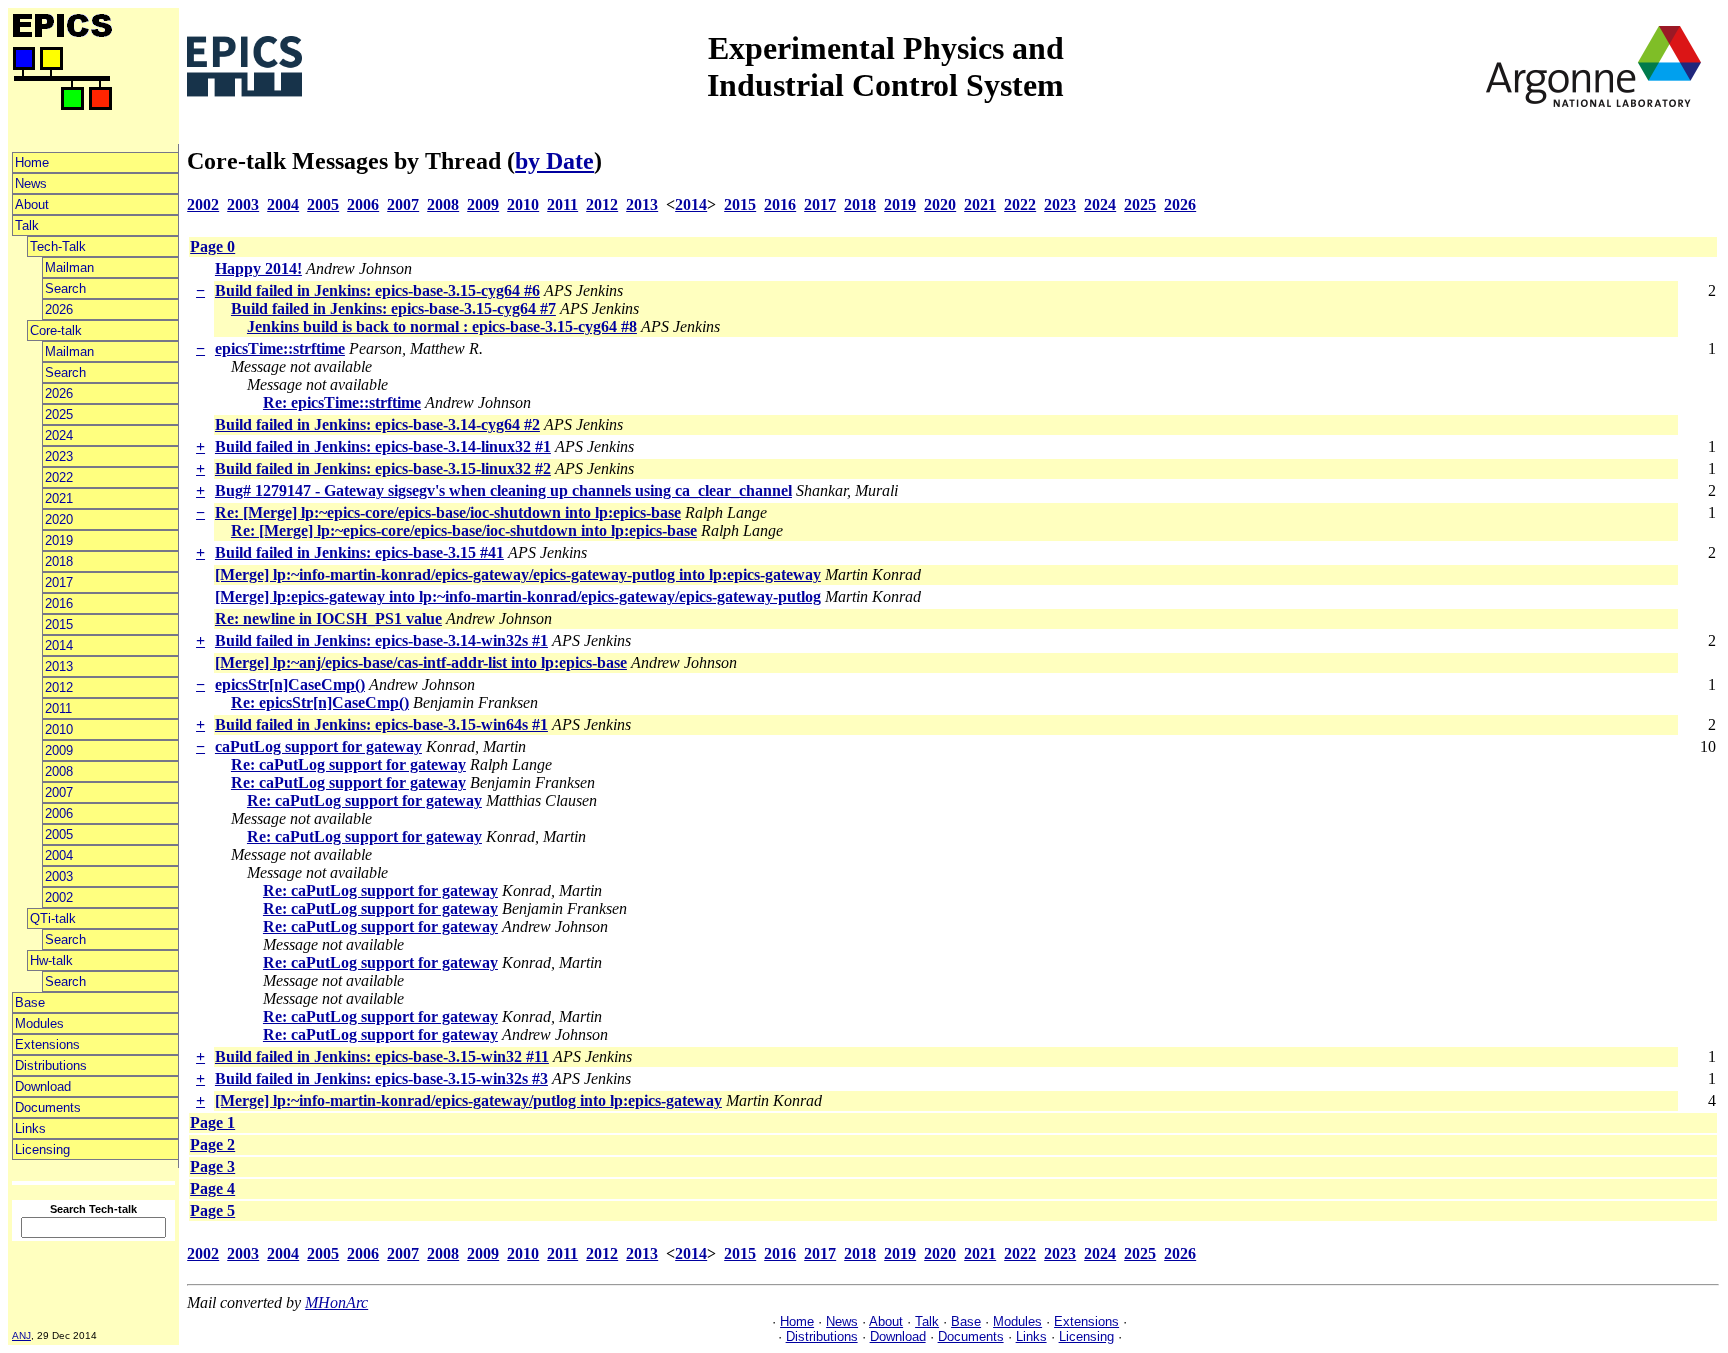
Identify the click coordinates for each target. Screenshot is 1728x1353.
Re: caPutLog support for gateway (348, 764)
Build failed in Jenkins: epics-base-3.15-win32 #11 (382, 1056)
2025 (59, 414)
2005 (59, 834)
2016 (59, 603)
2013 (59, 666)
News (31, 183)
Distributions (51, 1065)
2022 (59, 477)
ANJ (21, 1335)
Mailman (69, 267)
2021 (59, 498)
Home (32, 162)
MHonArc (336, 1302)
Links (30, 1128)
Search (65, 288)
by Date (554, 161)
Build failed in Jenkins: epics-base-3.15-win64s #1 (381, 724)
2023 (59, 456)
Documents (48, 1107)
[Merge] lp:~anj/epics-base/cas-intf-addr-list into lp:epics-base (421, 662)
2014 (59, 645)
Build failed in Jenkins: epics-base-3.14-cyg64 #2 (377, 424)
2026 (59, 309)
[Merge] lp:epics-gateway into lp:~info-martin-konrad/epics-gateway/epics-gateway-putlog (518, 596)
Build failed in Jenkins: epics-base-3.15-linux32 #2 (383, 468)
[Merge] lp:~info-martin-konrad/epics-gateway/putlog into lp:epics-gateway (468, 1100)
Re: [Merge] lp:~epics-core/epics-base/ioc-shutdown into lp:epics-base (448, 512)
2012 (59, 687)
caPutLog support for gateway (318, 746)
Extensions (47, 1044)
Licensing (42, 1149)
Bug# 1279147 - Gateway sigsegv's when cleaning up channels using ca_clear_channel (503, 490)
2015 (59, 624)
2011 (58, 708)
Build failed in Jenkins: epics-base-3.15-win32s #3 (381, 1078)
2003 (59, 876)
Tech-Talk (58, 246)
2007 (59, 792)
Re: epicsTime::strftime (342, 402)
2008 (59, 771)
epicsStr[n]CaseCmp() (290, 684)
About (32, 204)
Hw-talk (51, 960)
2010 (59, 729)
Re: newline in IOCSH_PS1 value (328, 618)
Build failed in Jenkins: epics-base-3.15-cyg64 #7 (393, 308)
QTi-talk (53, 918)
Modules (39, 1023)
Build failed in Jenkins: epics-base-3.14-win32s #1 (381, 640)
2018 (59, 561)
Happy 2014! (258, 268)
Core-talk (56, 330)
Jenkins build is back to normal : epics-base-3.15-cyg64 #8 (442, 326)
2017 (59, 582)
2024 (59, 435)
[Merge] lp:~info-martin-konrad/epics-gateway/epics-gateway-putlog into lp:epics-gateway (518, 574)
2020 (59, 519)
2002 (59, 897)
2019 (59, 540)
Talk (27, 225)
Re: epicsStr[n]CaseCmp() (320, 702)
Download (43, 1086)
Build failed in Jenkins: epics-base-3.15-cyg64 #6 (377, 290)
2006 (59, 813)
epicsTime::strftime (280, 348)
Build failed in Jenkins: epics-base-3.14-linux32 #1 (383, 446)
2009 (59, 750)
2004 (59, 855)
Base (30, 1002)
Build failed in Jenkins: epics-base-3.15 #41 (359, 552)
